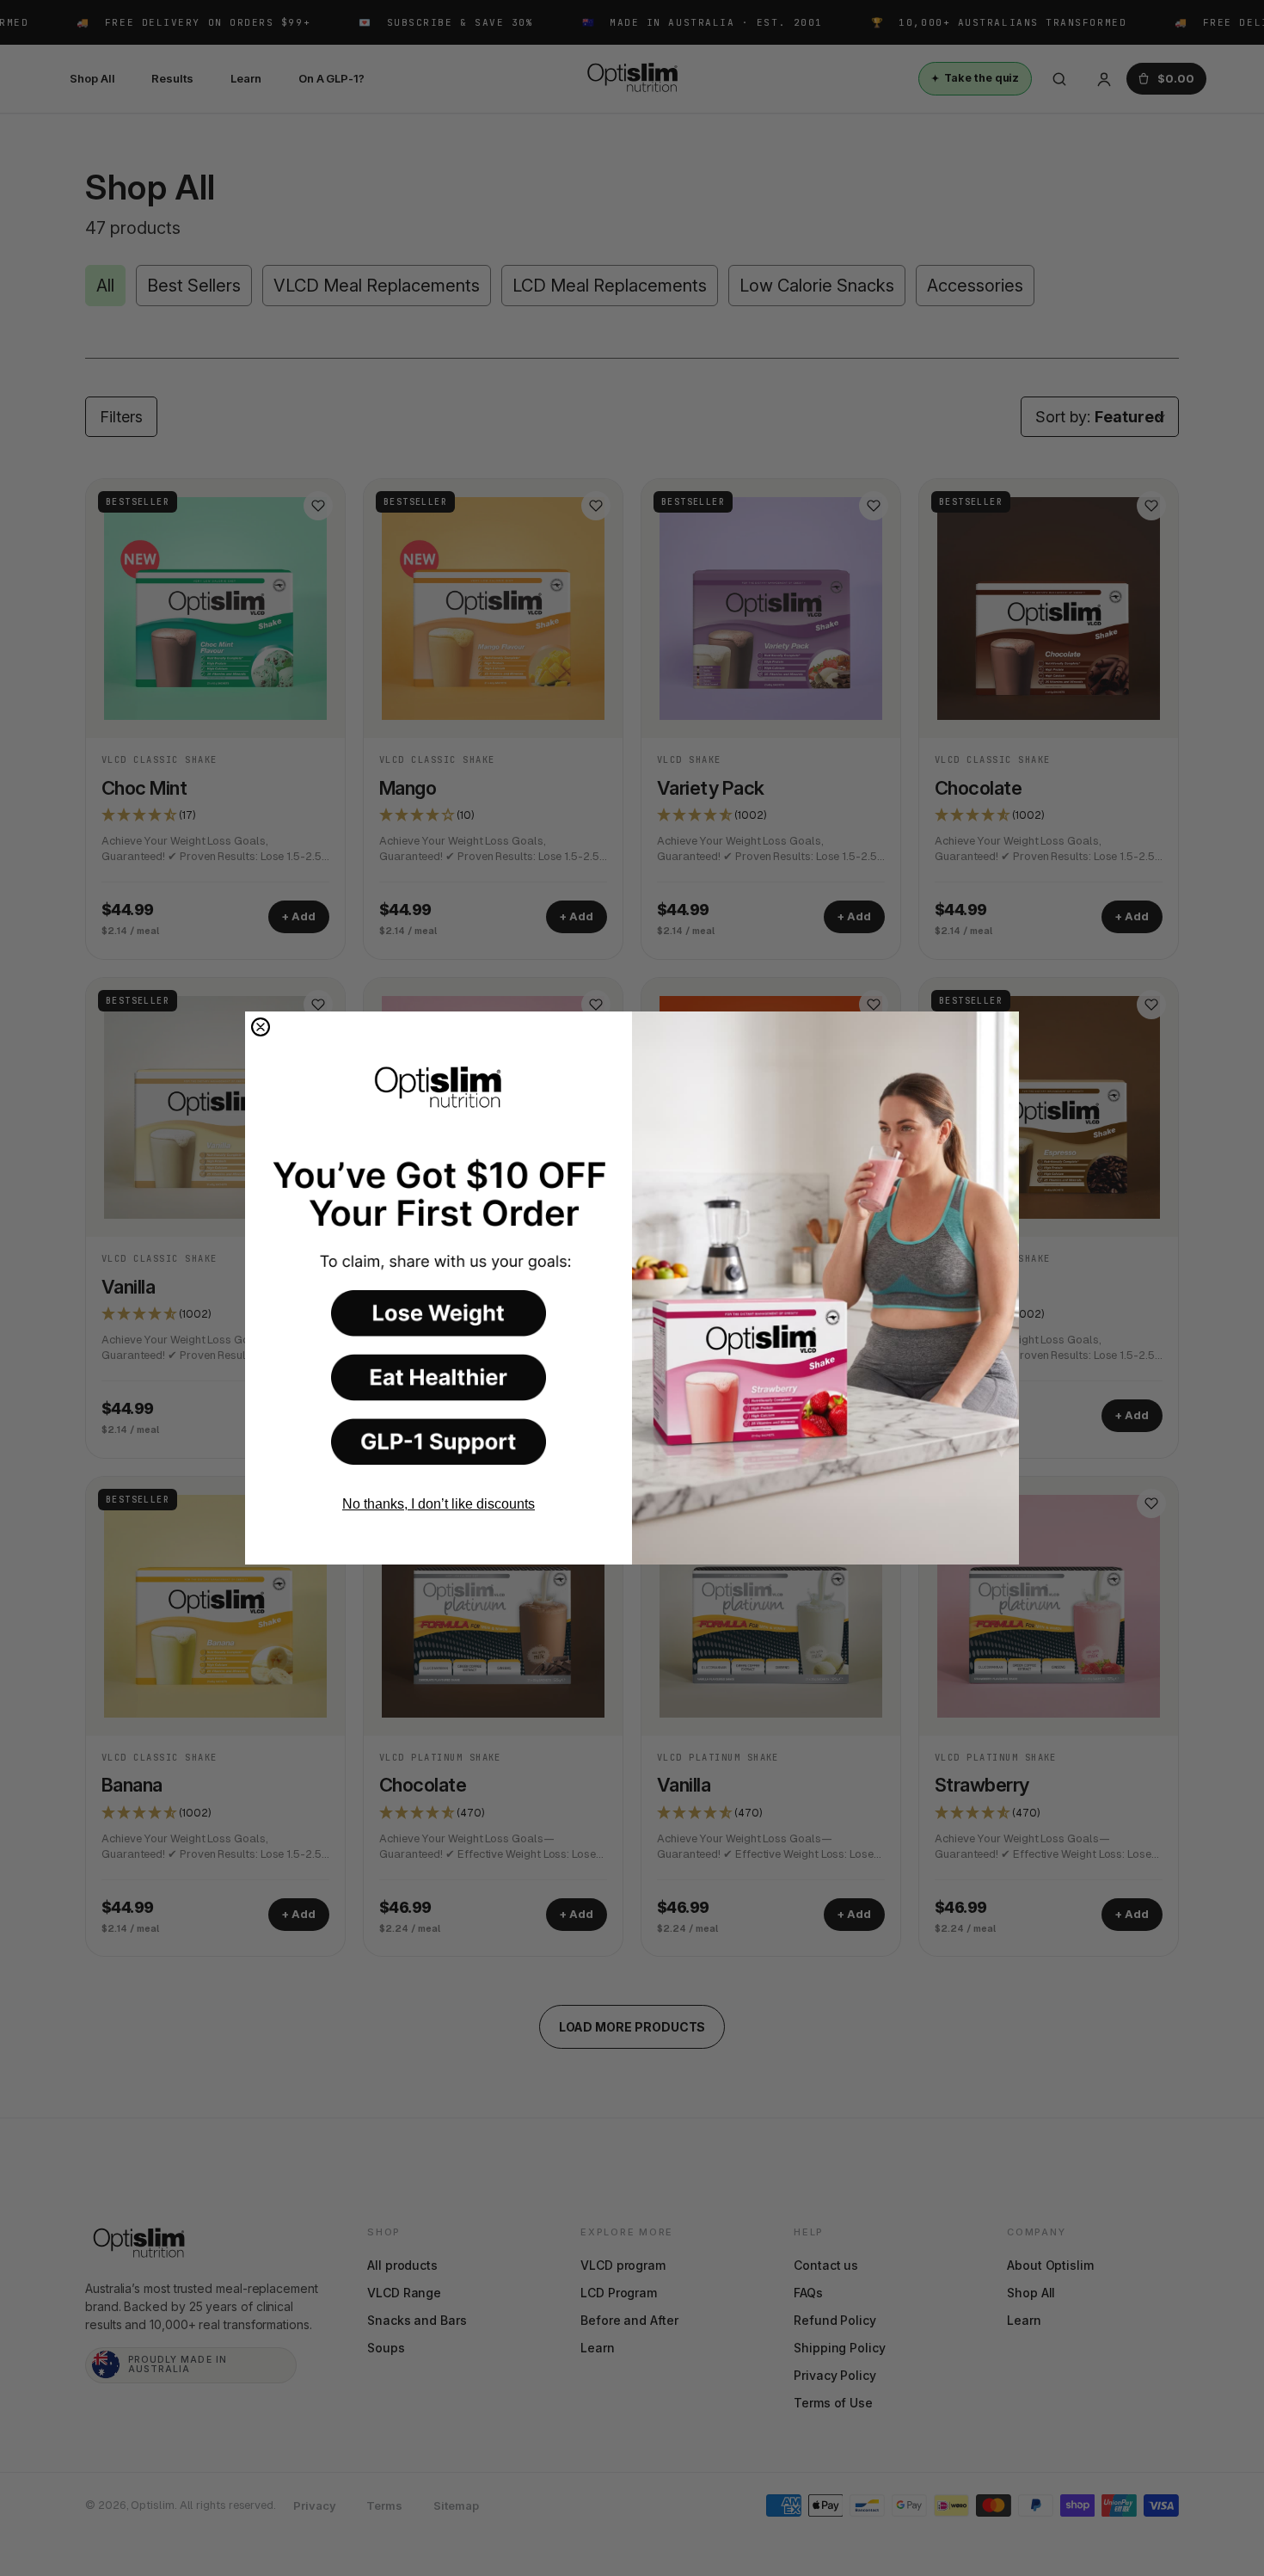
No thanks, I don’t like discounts (439, 1504)
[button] (439, 1313)
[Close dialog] (261, 1027)
